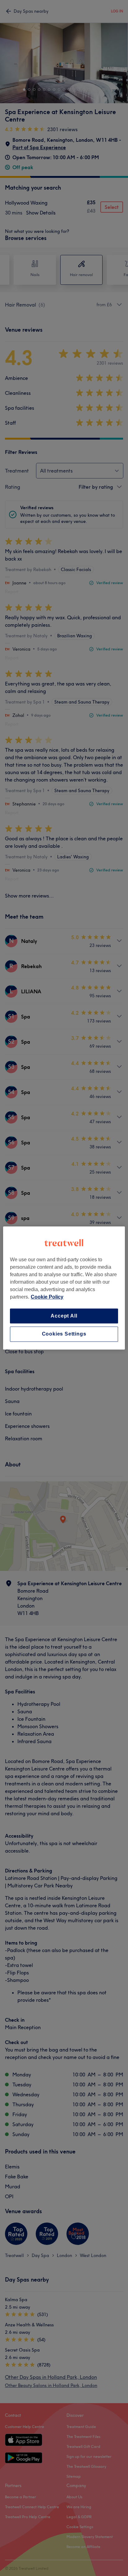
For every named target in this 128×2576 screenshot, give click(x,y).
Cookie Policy (47, 1297)
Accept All (64, 1316)
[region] (64, 1288)
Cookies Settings (64, 1334)
